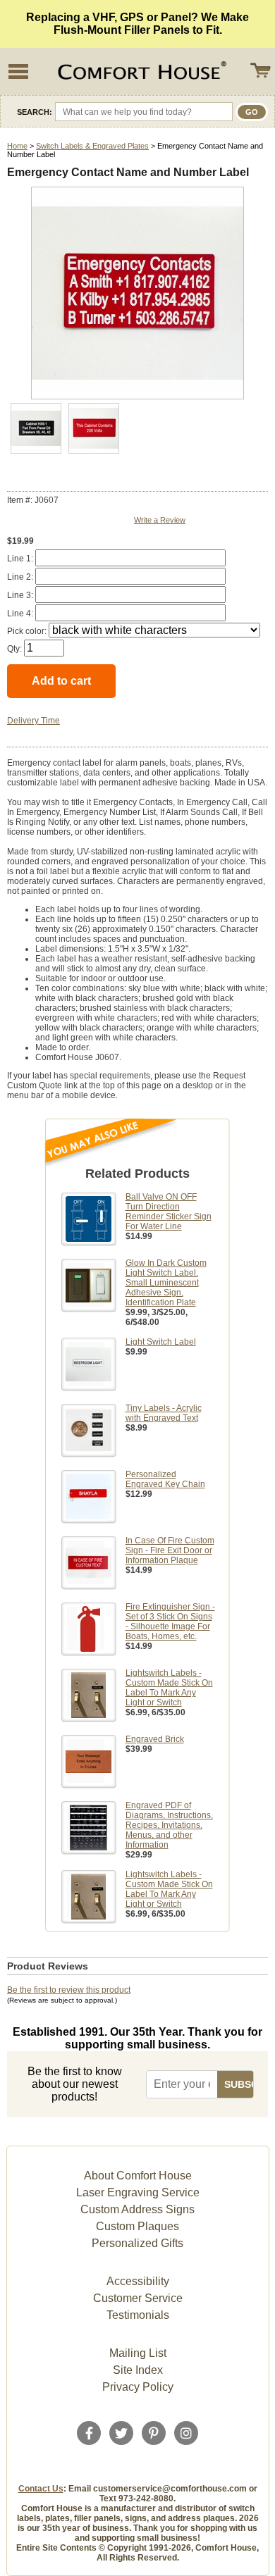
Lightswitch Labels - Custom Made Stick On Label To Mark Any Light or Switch (169, 1688)
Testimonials (138, 2315)
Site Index (138, 2370)
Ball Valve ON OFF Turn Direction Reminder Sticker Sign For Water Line (169, 1212)
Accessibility (138, 2281)
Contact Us (41, 2489)
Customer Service (138, 2298)
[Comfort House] (140, 71)
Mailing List (138, 2353)
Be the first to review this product (69, 1990)
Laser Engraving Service (138, 2192)
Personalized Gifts (137, 2243)
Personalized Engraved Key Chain (165, 1479)
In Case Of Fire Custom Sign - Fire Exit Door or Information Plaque (170, 1550)
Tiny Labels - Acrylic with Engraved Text (164, 1413)
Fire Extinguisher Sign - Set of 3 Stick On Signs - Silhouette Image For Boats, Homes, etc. (170, 1622)
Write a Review (160, 520)
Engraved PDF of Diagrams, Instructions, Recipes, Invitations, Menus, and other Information (169, 1825)
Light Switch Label (161, 1342)
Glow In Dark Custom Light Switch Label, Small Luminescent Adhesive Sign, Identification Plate (166, 1283)
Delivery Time (33, 721)
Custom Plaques (137, 2226)
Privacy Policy (138, 2387)
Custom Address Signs (137, 2209)
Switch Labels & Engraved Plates (92, 146)
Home (17, 146)
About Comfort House (138, 2176)
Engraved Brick (155, 1739)
